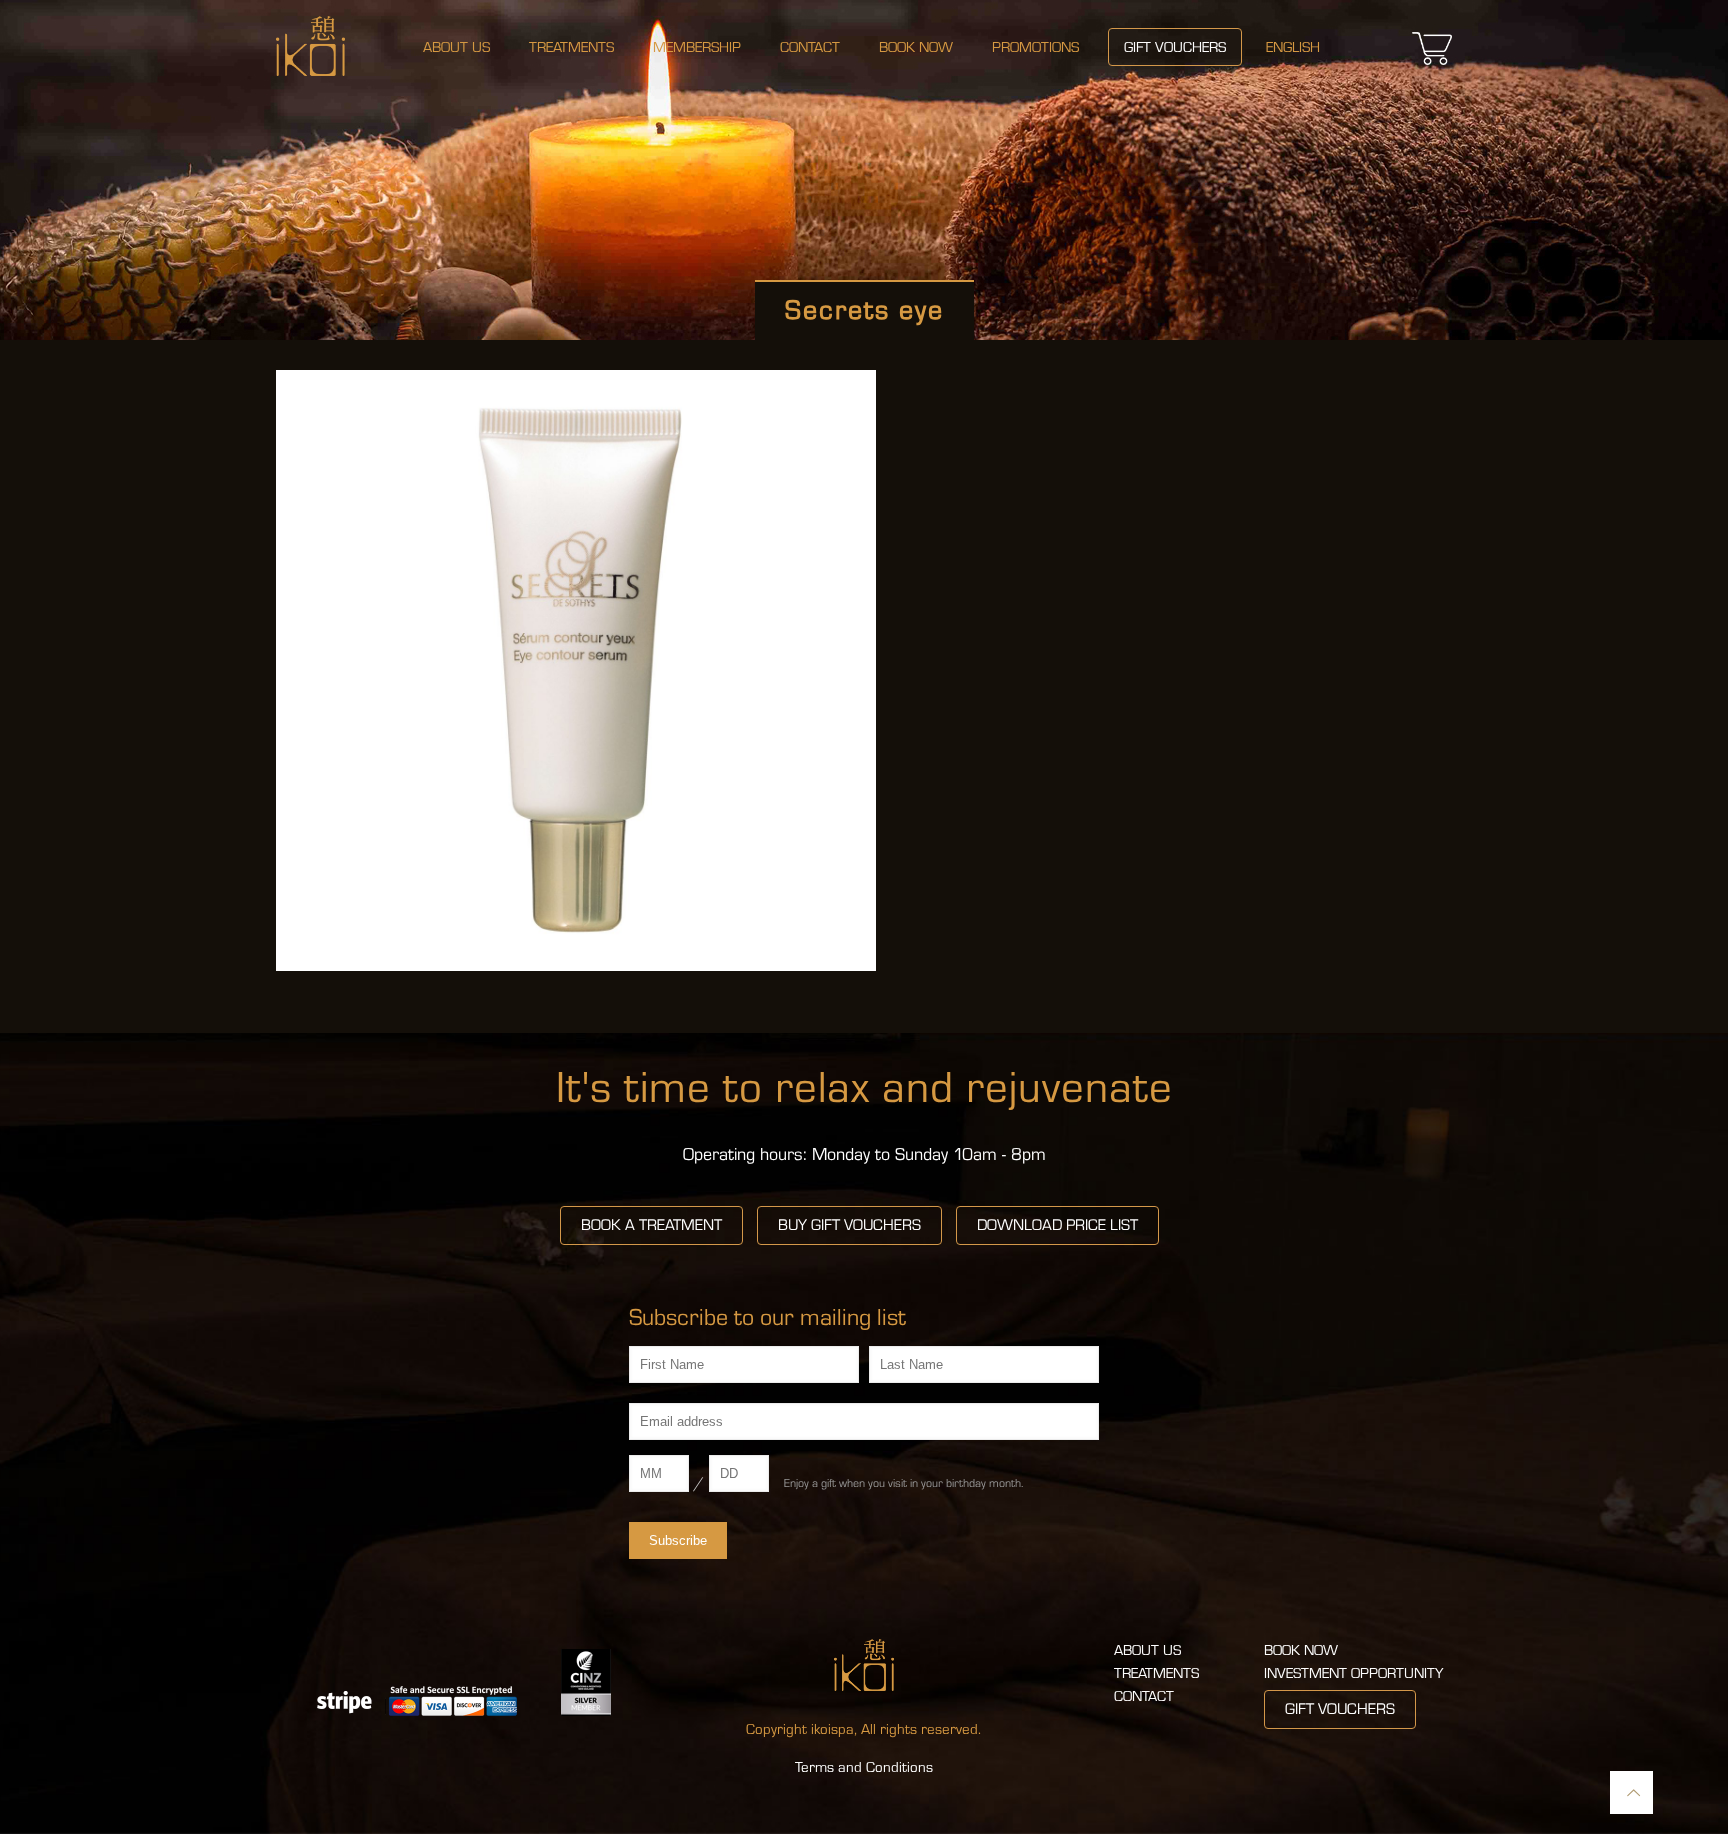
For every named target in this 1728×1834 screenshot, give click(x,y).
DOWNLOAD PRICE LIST (1057, 1225)
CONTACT (1144, 1696)
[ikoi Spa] (310, 45)
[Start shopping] (1432, 65)
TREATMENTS (1156, 1673)
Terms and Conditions (864, 1767)
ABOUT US (1147, 1650)
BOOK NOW (1301, 1650)
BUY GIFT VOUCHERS (849, 1225)
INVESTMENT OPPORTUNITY (1353, 1673)
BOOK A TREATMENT (651, 1225)
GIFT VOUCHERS (1340, 1709)
